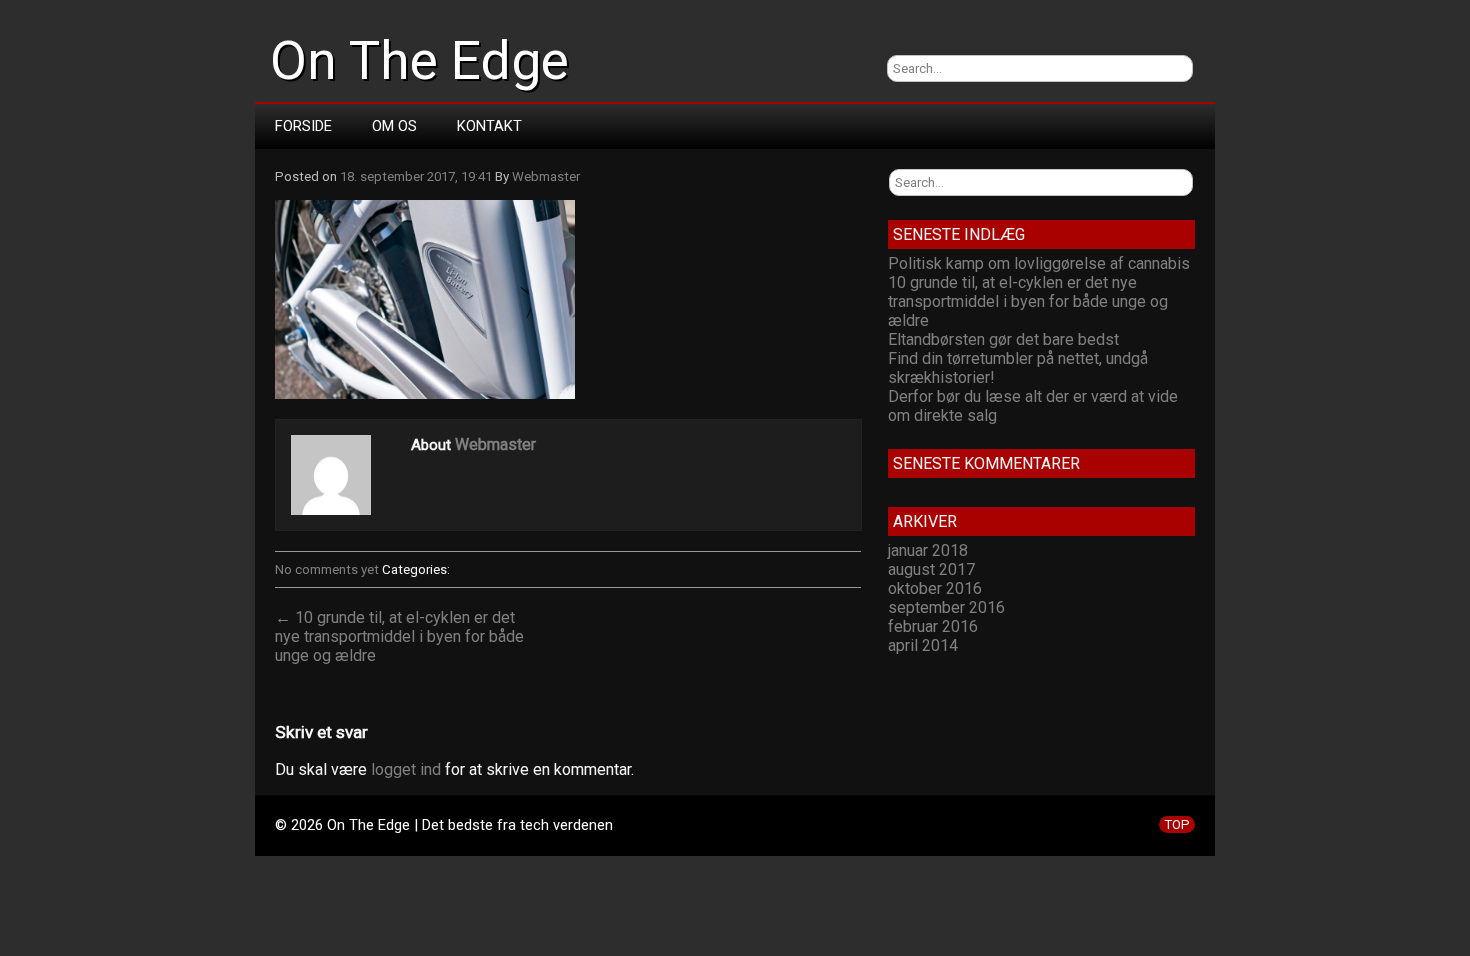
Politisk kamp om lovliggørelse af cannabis (1039, 263)
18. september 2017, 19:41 (416, 176)
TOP (1177, 824)
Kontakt (489, 126)
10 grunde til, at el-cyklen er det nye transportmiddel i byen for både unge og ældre (1028, 301)
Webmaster (546, 176)
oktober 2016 (935, 588)
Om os (394, 126)
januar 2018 (928, 550)
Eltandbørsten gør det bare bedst (1003, 339)
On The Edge (419, 61)
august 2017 (931, 569)
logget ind (406, 769)
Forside (303, 126)
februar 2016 (933, 626)
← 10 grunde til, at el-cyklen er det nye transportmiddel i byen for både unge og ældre (399, 636)
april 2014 (923, 645)
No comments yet (327, 569)
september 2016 (946, 607)
